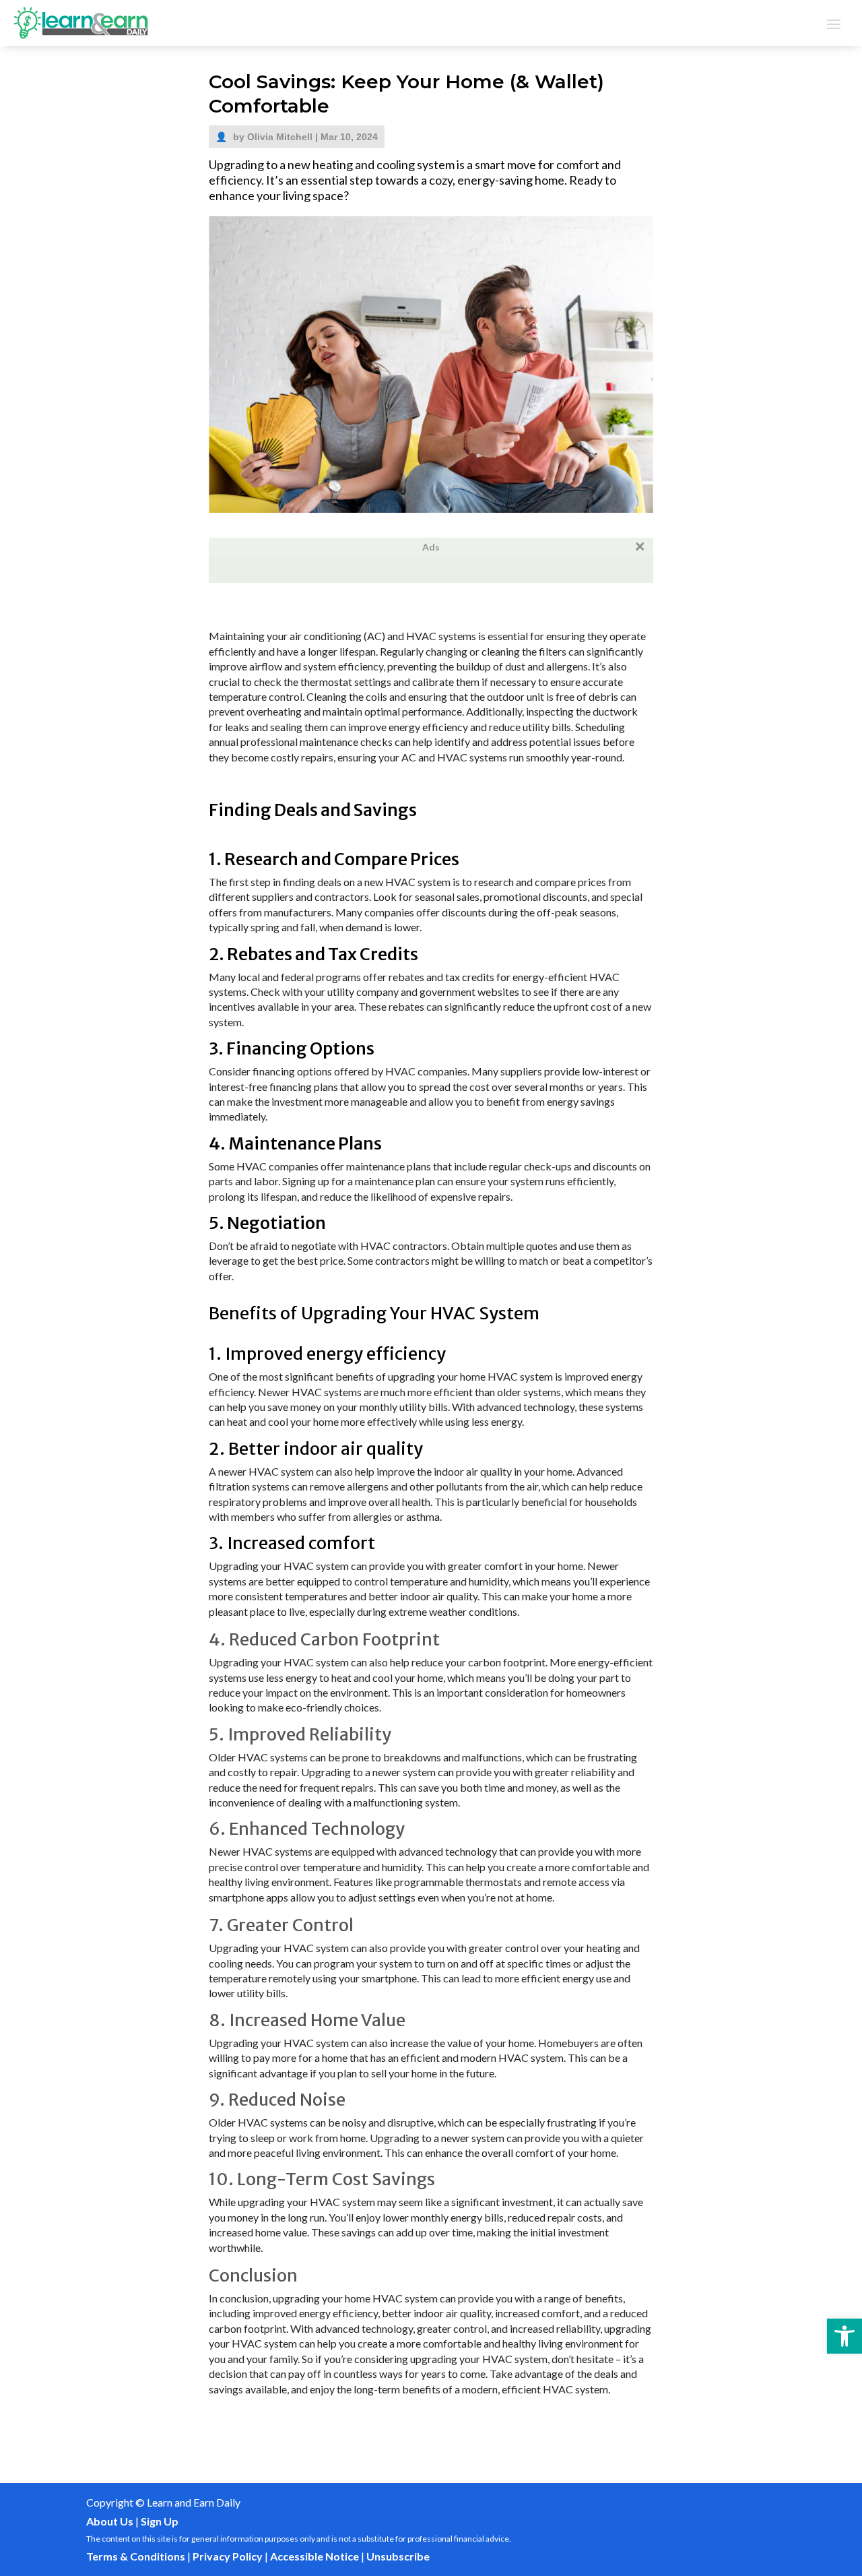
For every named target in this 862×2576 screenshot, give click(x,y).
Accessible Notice (314, 2556)
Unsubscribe (398, 2556)
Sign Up (160, 2521)
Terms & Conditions (136, 2556)
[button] (844, 2336)
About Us (110, 2521)
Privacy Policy (228, 2556)
